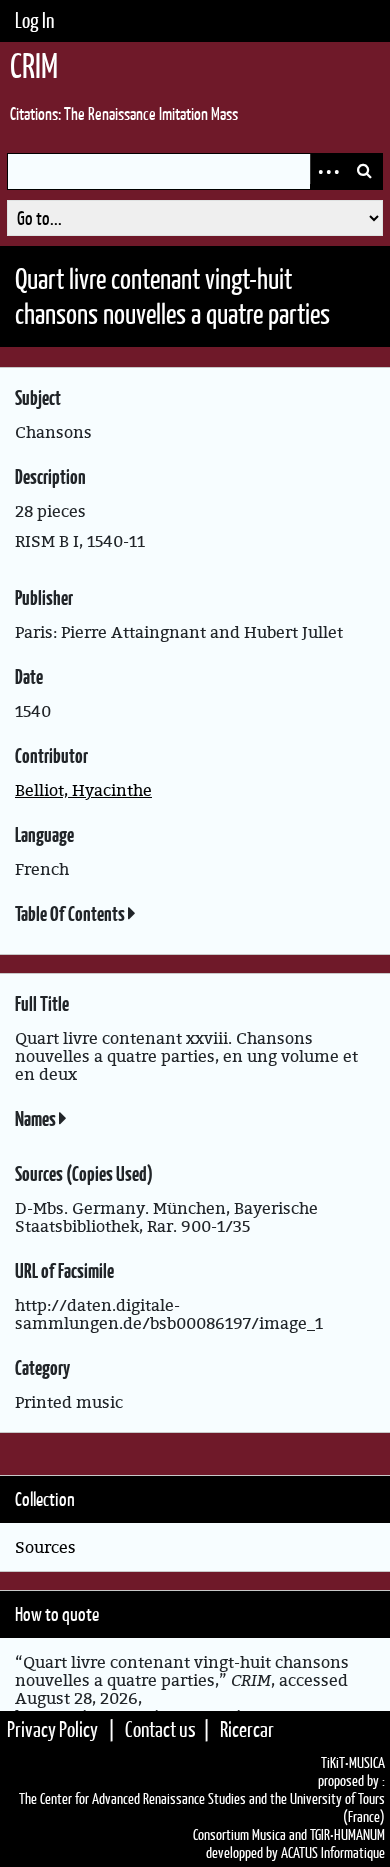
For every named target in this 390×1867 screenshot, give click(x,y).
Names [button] (37, 1119)
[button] (132, 914)
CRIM (34, 66)
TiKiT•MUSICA (353, 1763)
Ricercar (247, 1729)
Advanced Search (328, 171)
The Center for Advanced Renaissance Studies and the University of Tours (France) (202, 1808)
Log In (34, 20)
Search (364, 171)
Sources (45, 1547)
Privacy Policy (52, 1729)
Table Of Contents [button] (71, 914)
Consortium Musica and (250, 1835)
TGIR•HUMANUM (347, 1835)
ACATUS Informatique (333, 1853)
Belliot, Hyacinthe (83, 790)
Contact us (160, 1729)
